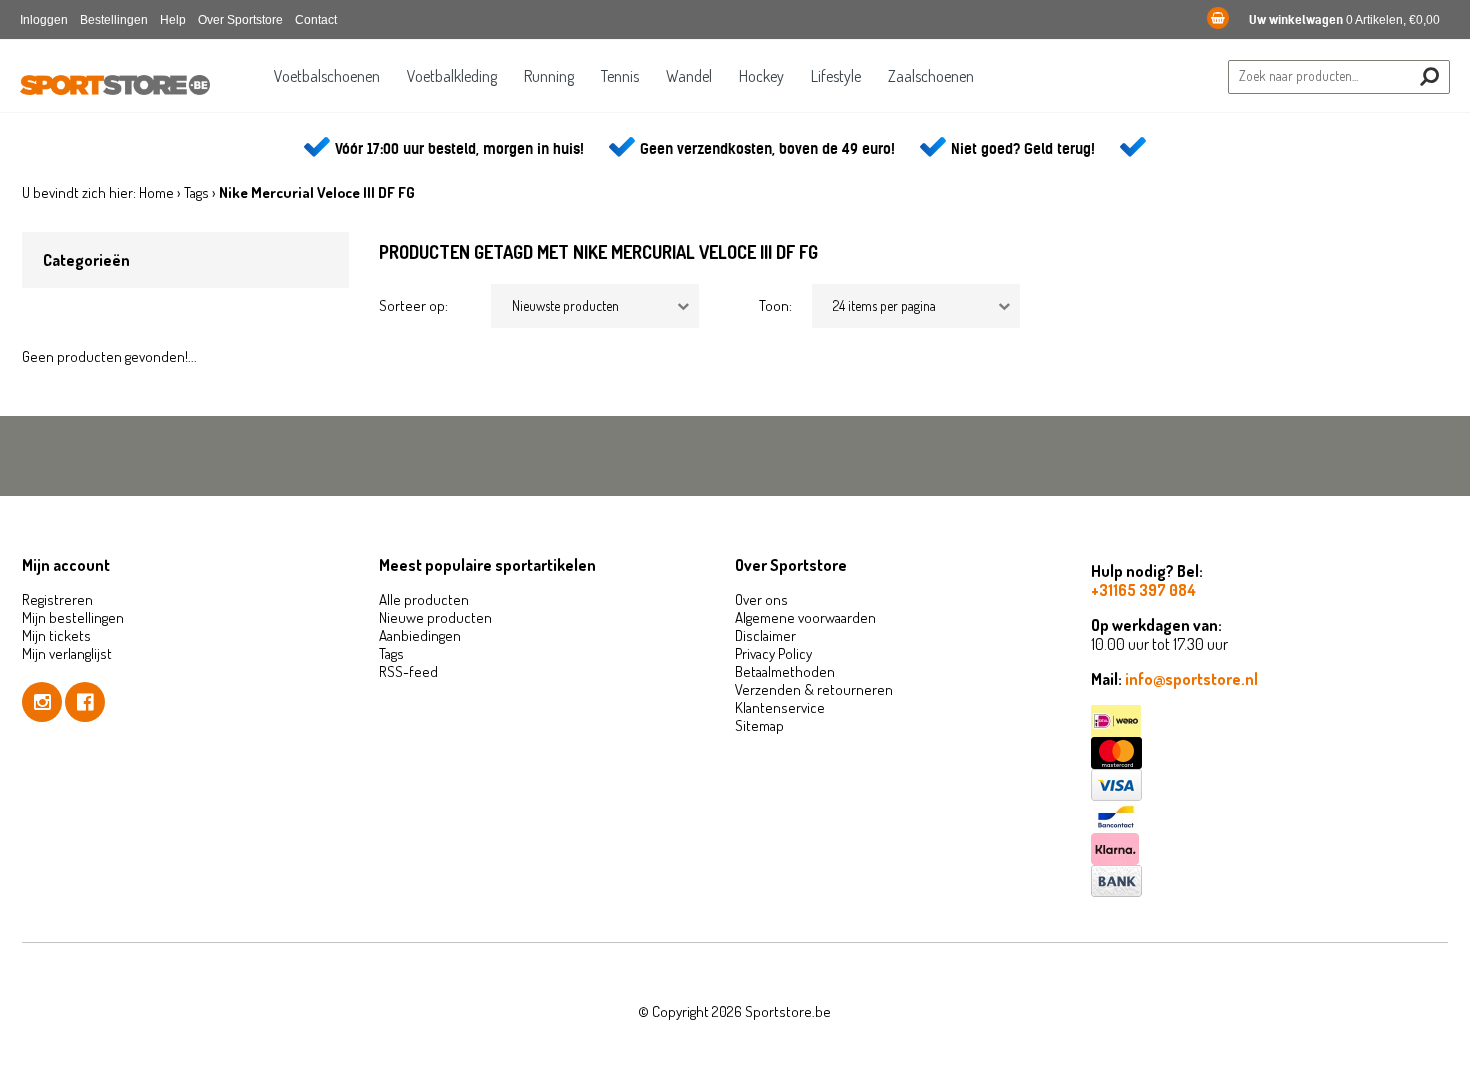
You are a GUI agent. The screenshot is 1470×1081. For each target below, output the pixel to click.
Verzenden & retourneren (814, 689)
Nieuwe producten (435, 617)
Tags (196, 192)
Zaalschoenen (931, 76)
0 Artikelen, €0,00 (1344, 20)
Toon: (775, 305)
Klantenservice (780, 707)
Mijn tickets (56, 635)
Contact (316, 20)
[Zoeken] (1429, 76)
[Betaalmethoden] (1269, 721)
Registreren (57, 599)
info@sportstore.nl (1191, 679)
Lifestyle (836, 76)
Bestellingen (114, 20)
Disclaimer (765, 635)
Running (549, 76)
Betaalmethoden (785, 671)
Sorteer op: (413, 305)
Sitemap (759, 725)
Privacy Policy (773, 653)
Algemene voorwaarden (805, 617)
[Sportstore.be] (115, 91)
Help (173, 20)
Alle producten (424, 599)
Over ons (761, 599)
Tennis (620, 76)
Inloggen (44, 20)
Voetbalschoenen (327, 76)
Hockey (761, 76)
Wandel (689, 76)
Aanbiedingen (420, 635)
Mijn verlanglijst (67, 653)
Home (156, 192)
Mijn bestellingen (73, 617)
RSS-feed (408, 671)
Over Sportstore (240, 20)
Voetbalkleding (452, 76)
